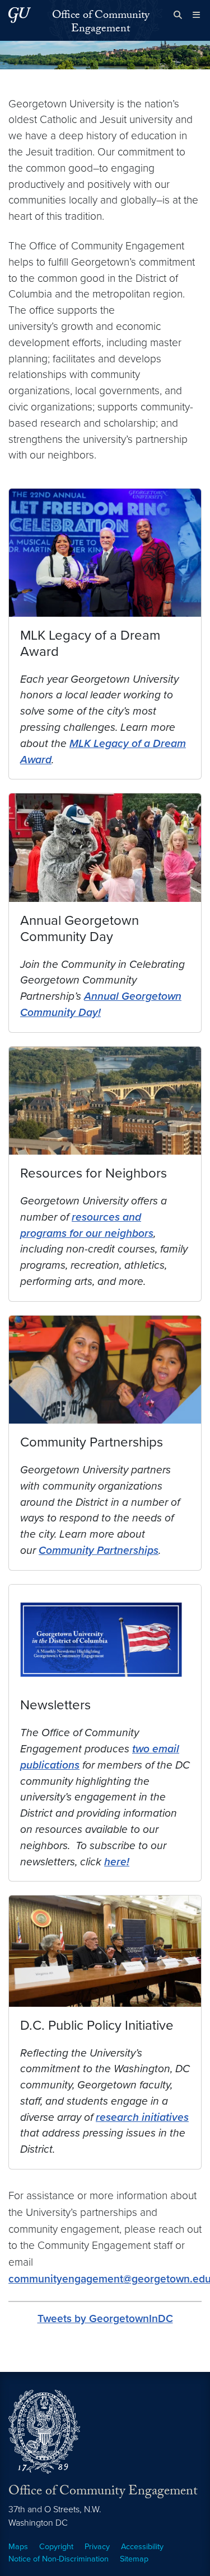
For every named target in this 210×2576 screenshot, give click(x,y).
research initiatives (142, 2117)
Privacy (97, 2547)
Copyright (56, 2547)
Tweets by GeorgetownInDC (105, 2319)
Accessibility (142, 2547)
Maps (18, 2547)
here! (117, 1862)
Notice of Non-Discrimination (59, 2559)
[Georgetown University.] (20, 15)
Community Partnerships (99, 1550)
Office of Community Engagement (101, 23)
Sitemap (134, 2559)
